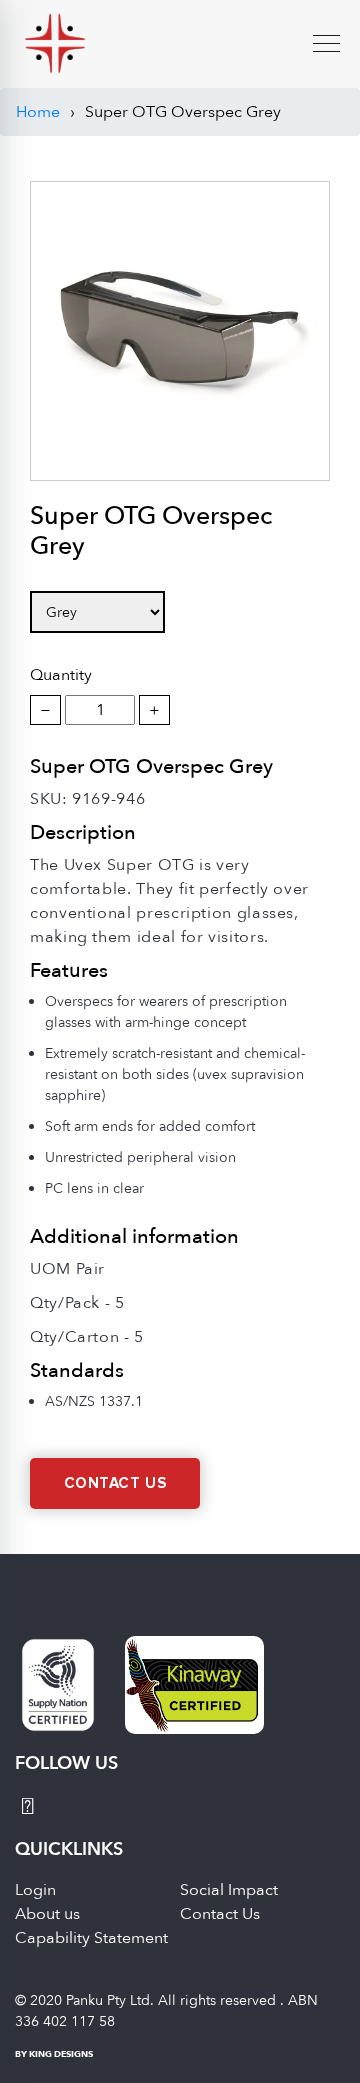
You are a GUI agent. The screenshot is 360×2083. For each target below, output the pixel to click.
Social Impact (229, 1890)
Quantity (61, 675)
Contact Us (115, 1483)
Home (38, 112)
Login (35, 1890)
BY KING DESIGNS (54, 2054)
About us (47, 1914)
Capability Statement (91, 1938)
